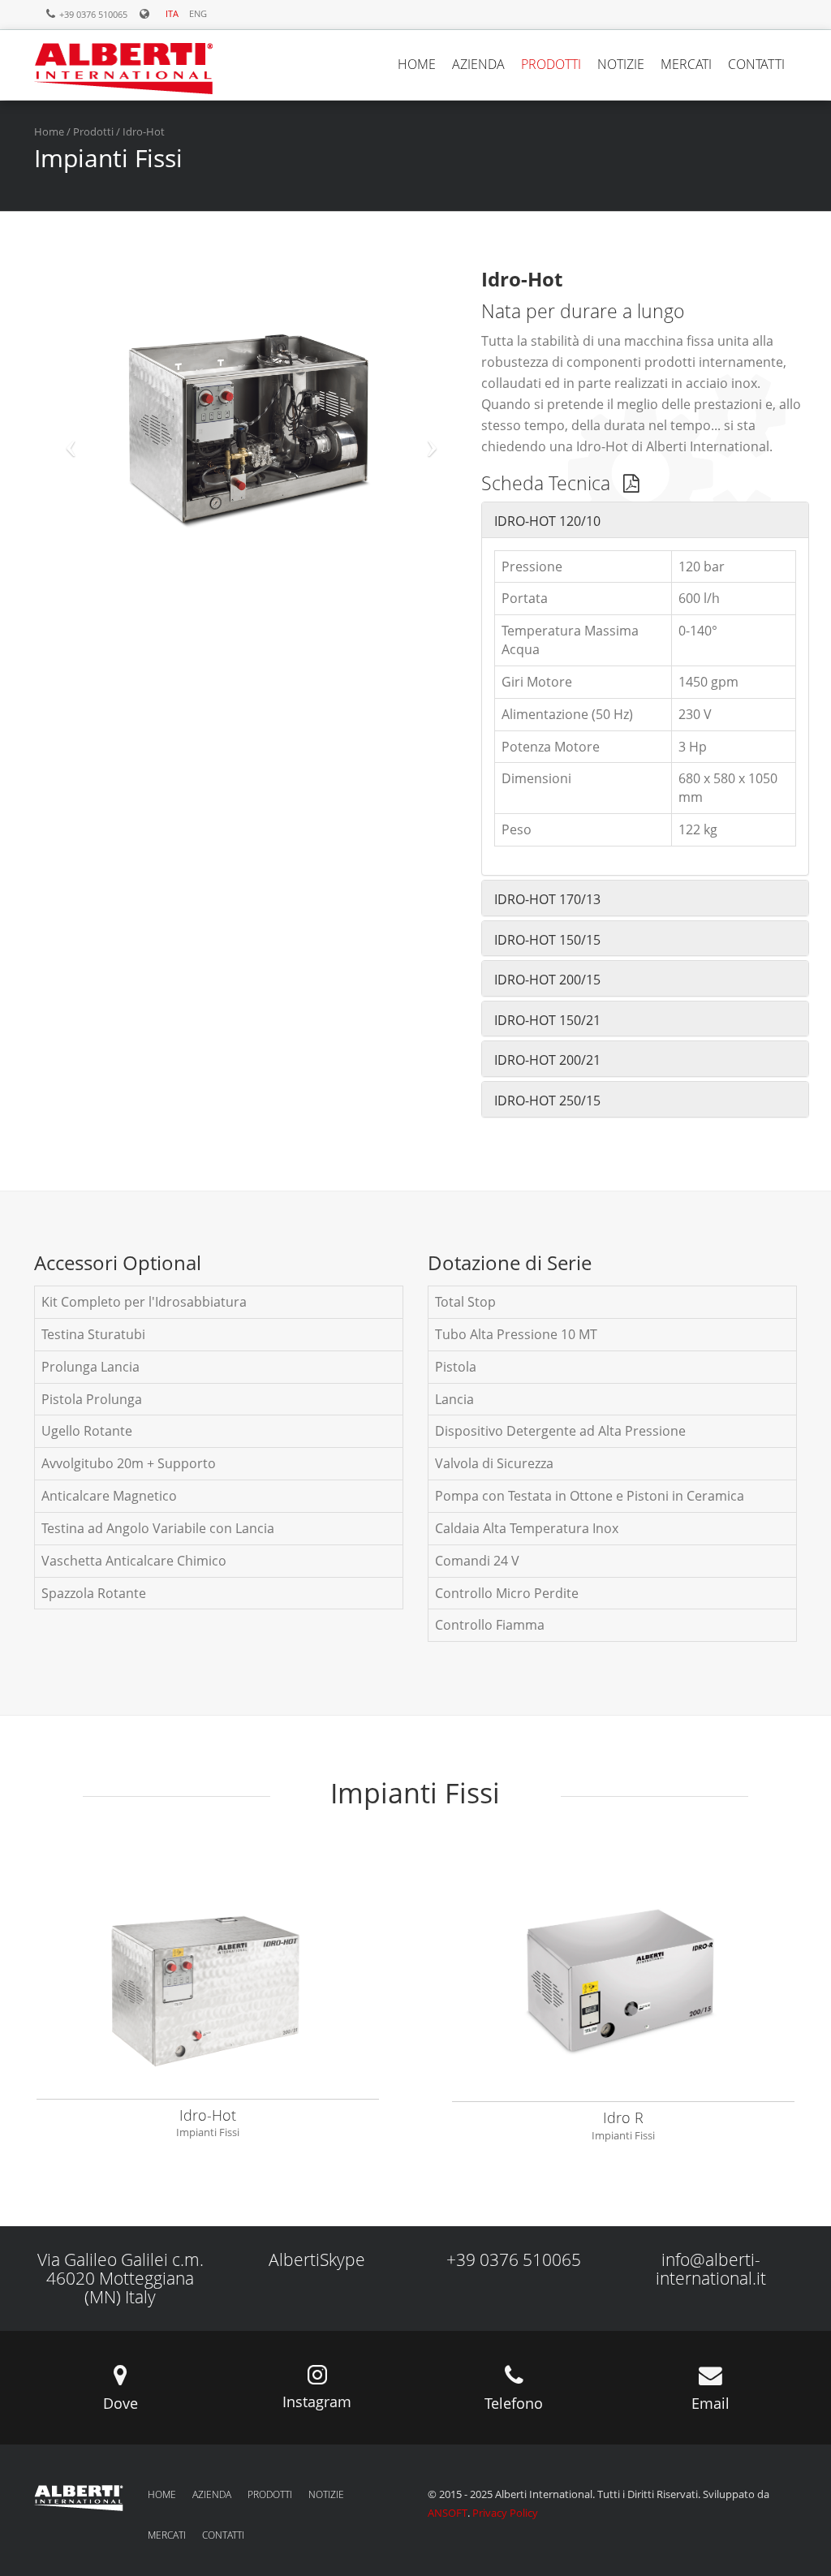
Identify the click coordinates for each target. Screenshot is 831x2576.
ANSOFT (448, 2513)
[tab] (645, 520)
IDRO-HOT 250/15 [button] (547, 1101)
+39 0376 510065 (514, 2259)
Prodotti (93, 131)
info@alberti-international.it (711, 2269)
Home (49, 131)
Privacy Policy (505, 2513)
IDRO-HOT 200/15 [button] (547, 980)
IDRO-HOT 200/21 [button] (547, 1060)
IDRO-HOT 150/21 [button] (547, 1020)
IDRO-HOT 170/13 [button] (547, 899)
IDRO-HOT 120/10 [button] (547, 521)
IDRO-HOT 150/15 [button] (547, 940)
